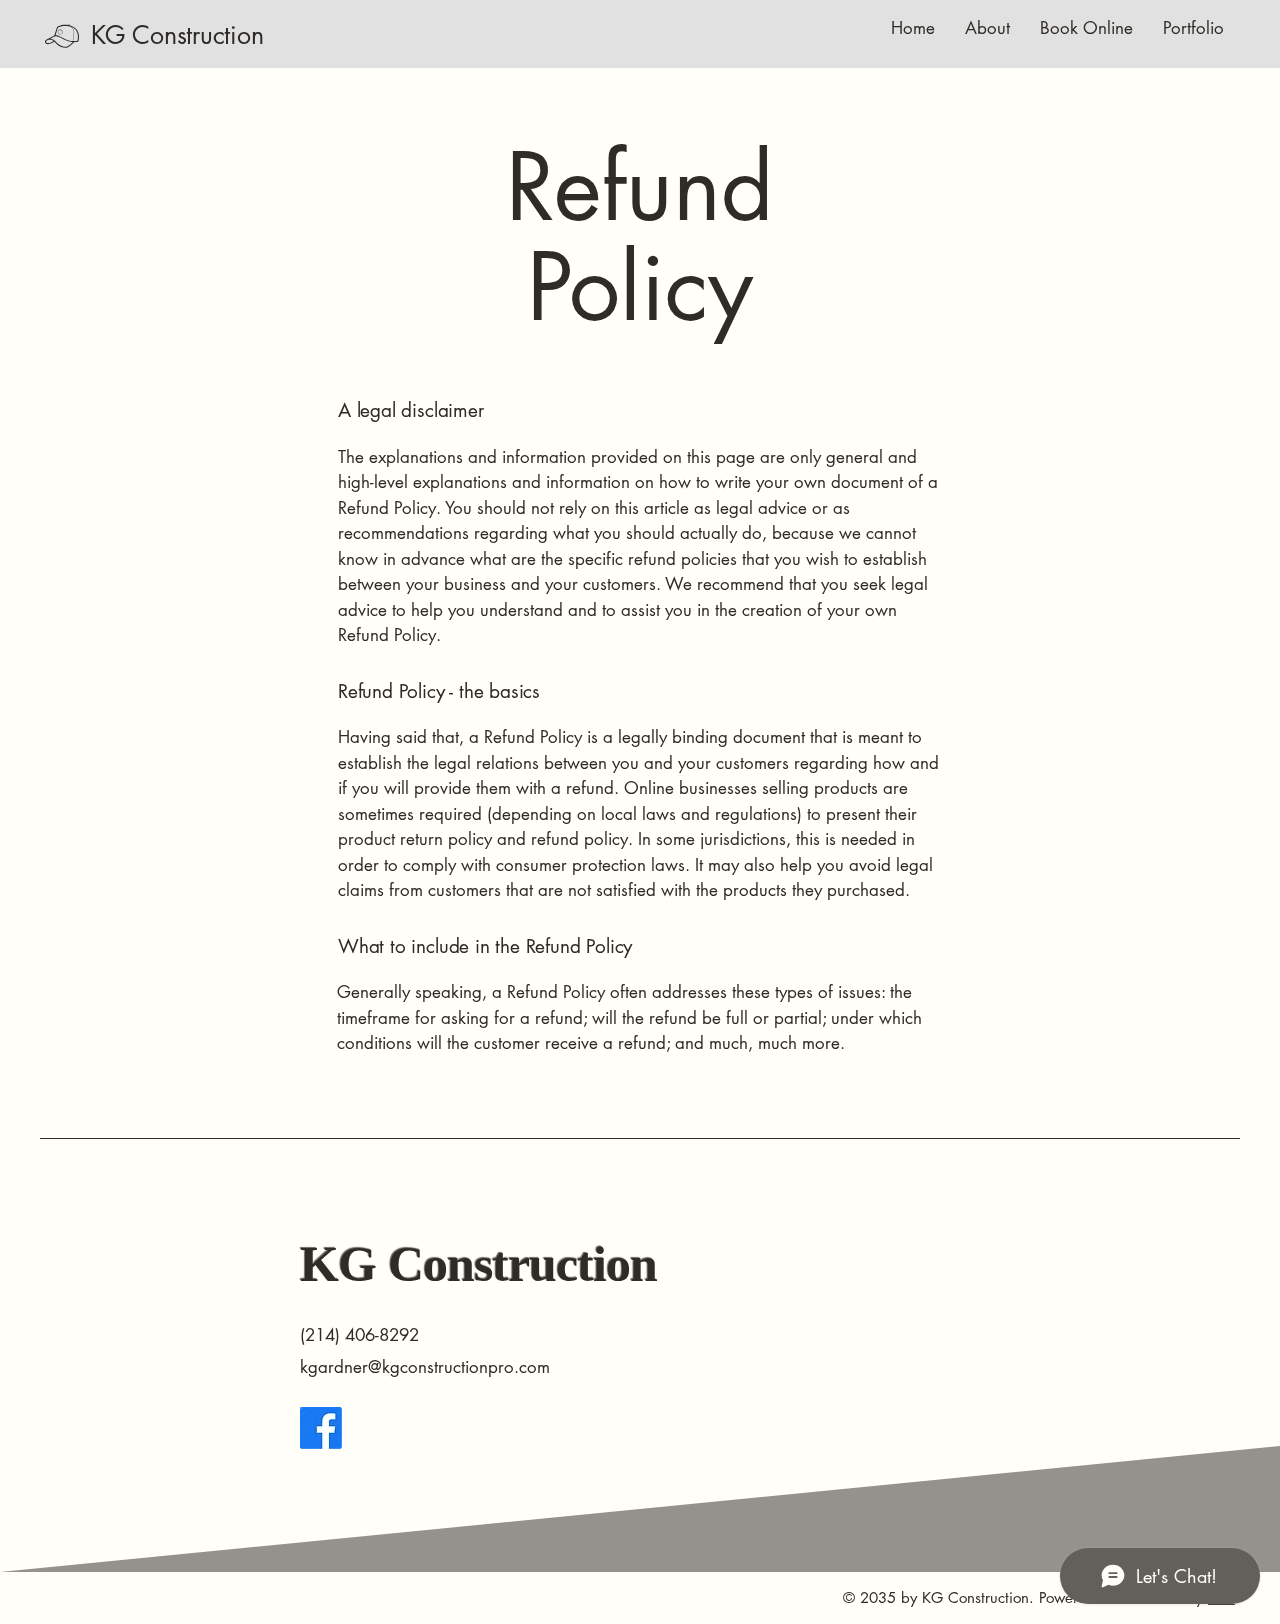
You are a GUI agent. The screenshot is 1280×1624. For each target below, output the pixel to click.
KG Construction (177, 35)
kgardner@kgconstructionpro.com (425, 1367)
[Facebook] (321, 1428)
